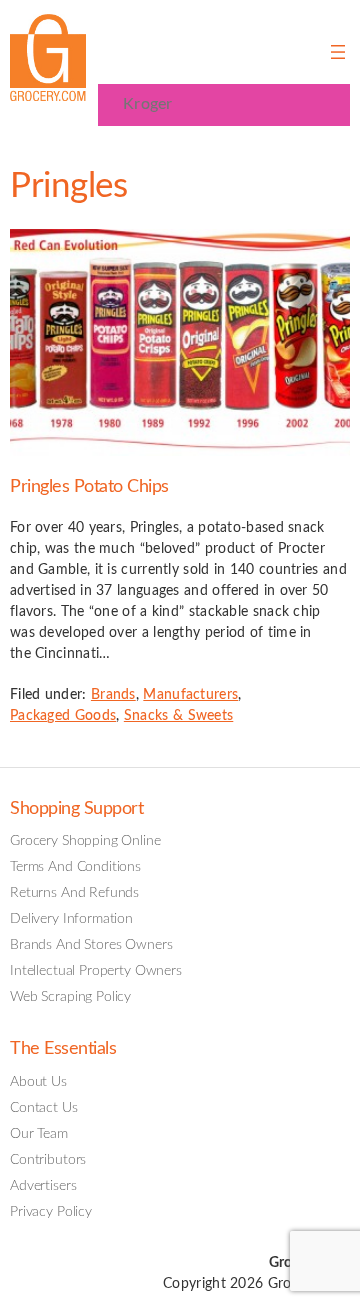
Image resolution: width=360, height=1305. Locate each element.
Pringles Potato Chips (89, 486)
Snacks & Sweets (179, 716)
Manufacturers (190, 695)
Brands (113, 695)
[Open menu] (338, 52)
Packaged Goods (63, 716)
